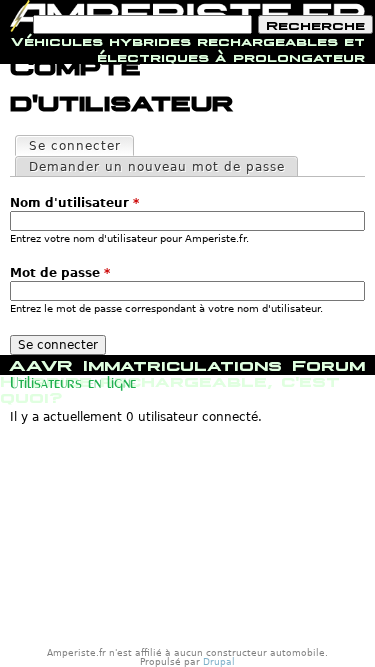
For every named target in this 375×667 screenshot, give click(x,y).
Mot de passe (60, 273)
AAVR (41, 363)
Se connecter (81, 146)
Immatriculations (182, 363)
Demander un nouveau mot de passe (157, 167)
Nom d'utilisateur (74, 203)
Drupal (219, 662)
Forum (328, 363)
